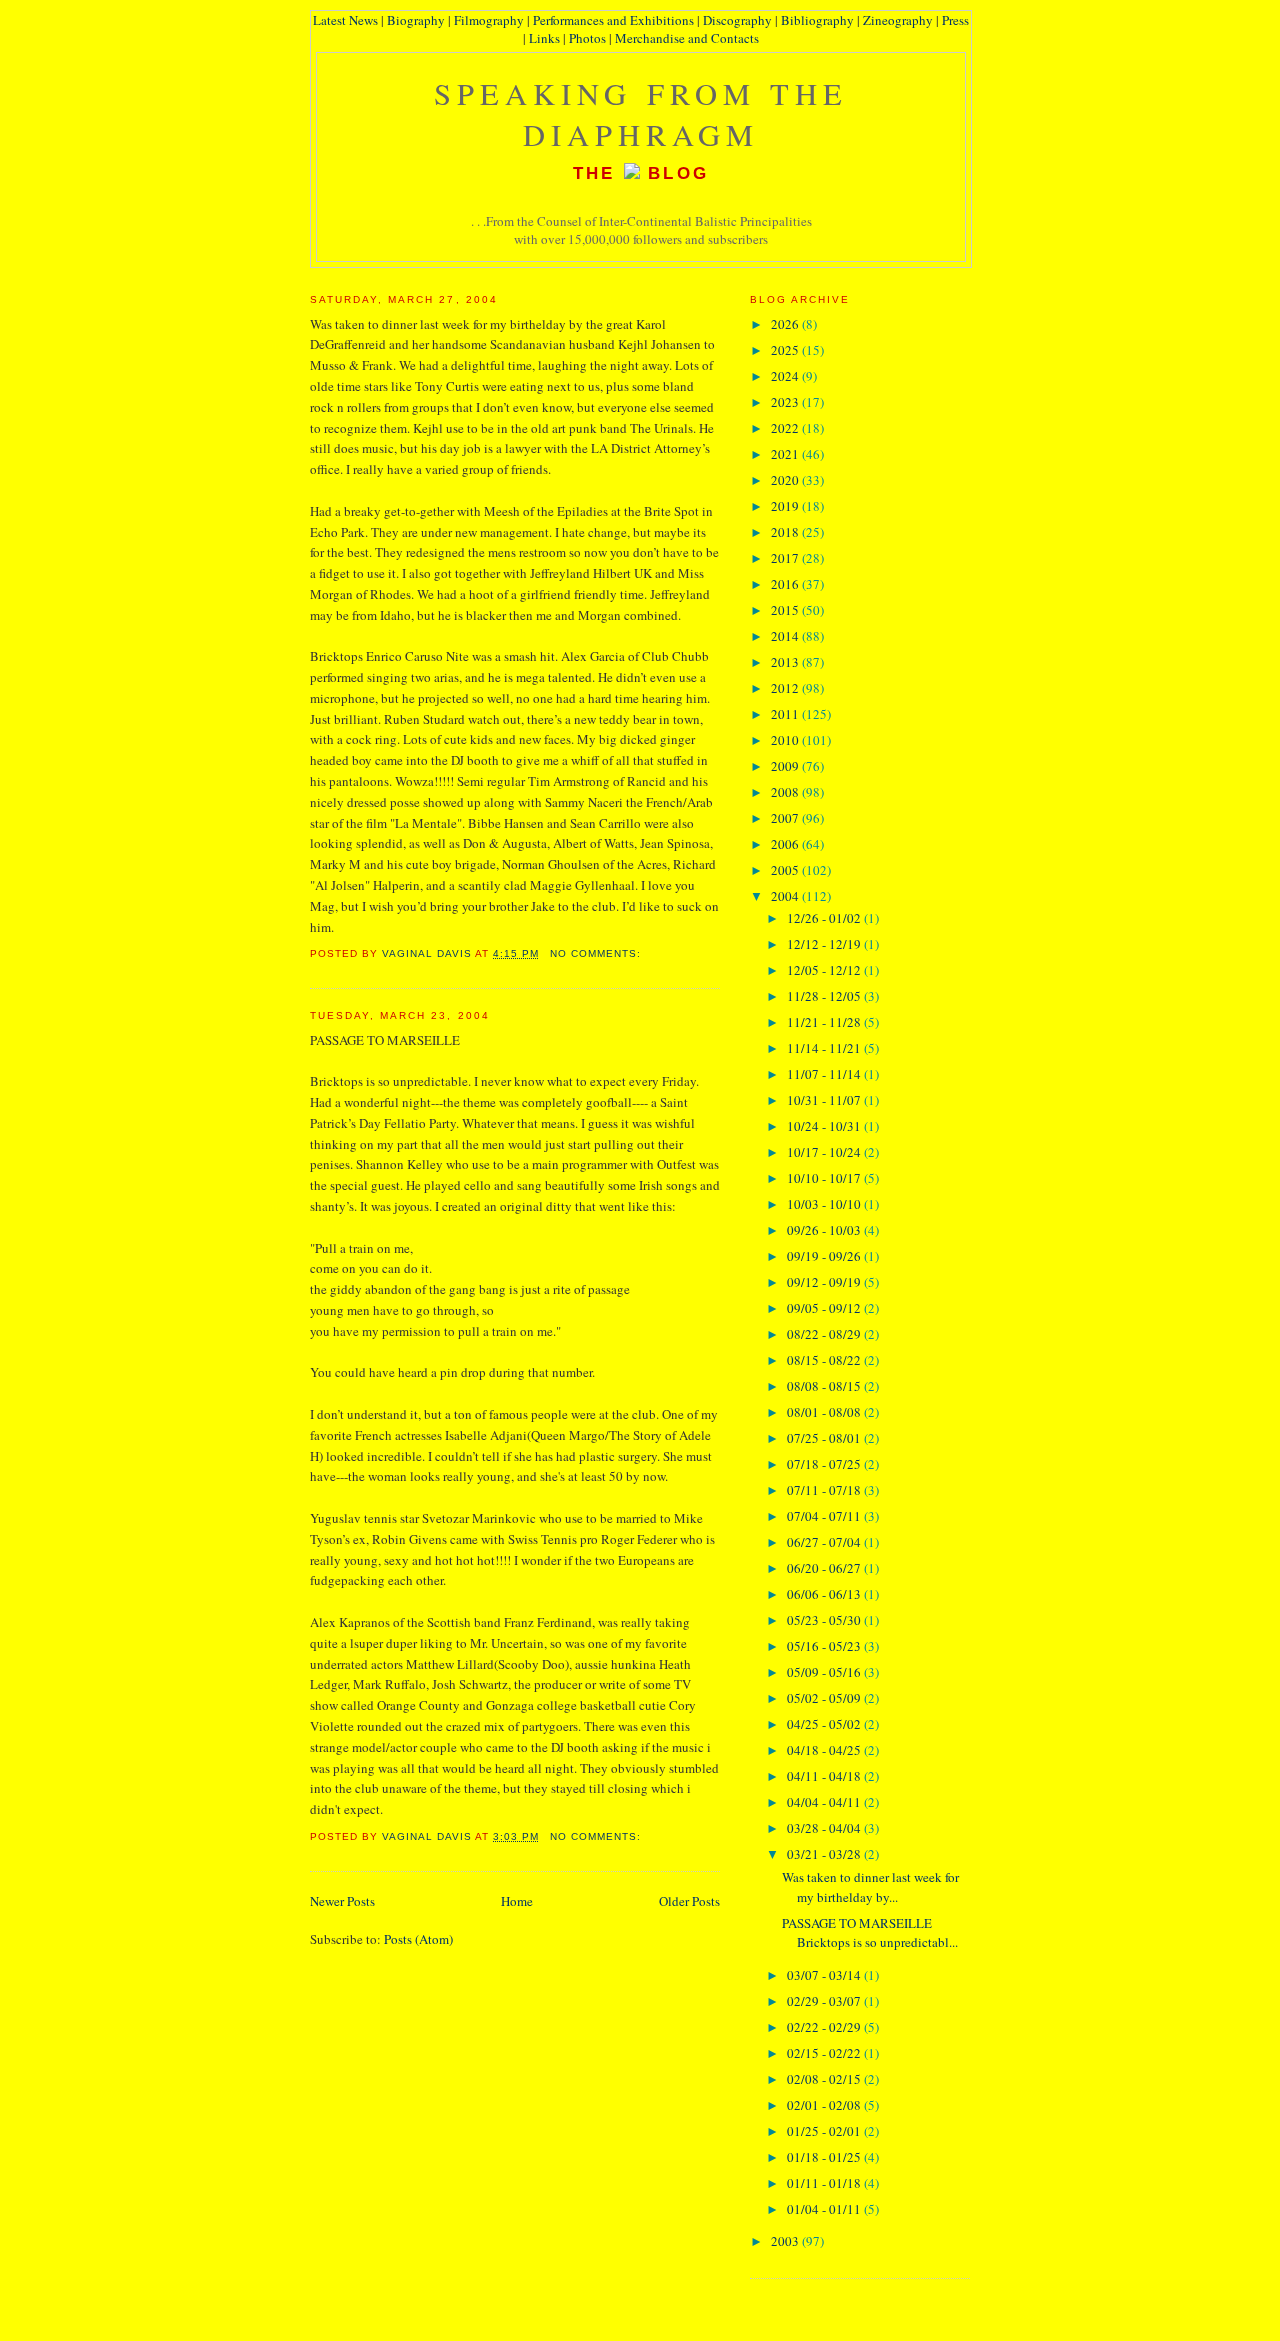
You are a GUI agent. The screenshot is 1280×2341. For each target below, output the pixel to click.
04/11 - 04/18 (825, 1776)
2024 (786, 376)
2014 (786, 636)
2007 (786, 818)
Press (955, 20)
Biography (416, 20)
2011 (786, 714)
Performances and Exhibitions (613, 20)
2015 (786, 610)
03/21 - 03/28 (825, 1854)
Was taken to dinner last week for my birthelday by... (870, 1887)
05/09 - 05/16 (825, 1672)
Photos (587, 38)
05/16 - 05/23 (825, 1646)
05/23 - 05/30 (825, 1620)
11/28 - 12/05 (825, 996)
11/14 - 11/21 (825, 1048)
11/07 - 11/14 (825, 1074)
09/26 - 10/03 (825, 1230)
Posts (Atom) (418, 1939)
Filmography (489, 20)
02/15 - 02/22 (825, 2053)
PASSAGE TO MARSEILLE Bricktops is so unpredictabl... (870, 1933)
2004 (786, 896)
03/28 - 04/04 (825, 1828)
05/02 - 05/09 (825, 1698)
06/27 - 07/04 (825, 1542)
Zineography (898, 20)
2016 (786, 584)
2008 (786, 792)
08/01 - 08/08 (825, 1412)
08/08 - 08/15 (825, 1386)
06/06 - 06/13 (825, 1594)
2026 (786, 324)
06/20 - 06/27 (825, 1568)
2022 (786, 428)
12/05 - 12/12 (825, 970)
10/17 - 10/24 (825, 1152)
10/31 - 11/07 (825, 1100)
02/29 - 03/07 (825, 2001)
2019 (786, 506)
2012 (786, 688)
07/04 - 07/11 (825, 1516)
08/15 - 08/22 (825, 1360)
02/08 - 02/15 (825, 2079)
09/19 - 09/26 (825, 1256)
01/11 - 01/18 (825, 2183)
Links (544, 38)
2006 (786, 844)
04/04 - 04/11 (825, 1802)
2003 (786, 2241)
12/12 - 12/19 (825, 944)
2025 (786, 350)
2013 (786, 662)
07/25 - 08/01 (825, 1438)
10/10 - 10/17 (825, 1178)
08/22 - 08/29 (825, 1334)
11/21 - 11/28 (825, 1022)
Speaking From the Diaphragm (641, 114)
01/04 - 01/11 (825, 2209)
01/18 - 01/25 (825, 2157)
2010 (786, 740)
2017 (786, 558)
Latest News (345, 20)
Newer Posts (342, 1901)
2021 (786, 454)
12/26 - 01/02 (825, 918)
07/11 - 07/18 (825, 1490)
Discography (737, 20)
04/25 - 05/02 (825, 1724)
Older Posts (689, 1901)
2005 (786, 870)
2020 (786, 480)
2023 (786, 402)
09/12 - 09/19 (825, 1282)
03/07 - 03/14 (825, 1975)
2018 (786, 532)
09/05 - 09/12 (825, 1308)
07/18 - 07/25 (825, 1464)
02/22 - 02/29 (825, 2027)
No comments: (597, 953)
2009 (786, 766)
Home (517, 1901)
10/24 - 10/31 (825, 1126)
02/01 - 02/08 (825, 2105)
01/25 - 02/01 (825, 2131)
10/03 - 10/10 (825, 1204)
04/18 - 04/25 (825, 1750)
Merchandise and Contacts (687, 38)
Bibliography (817, 20)
